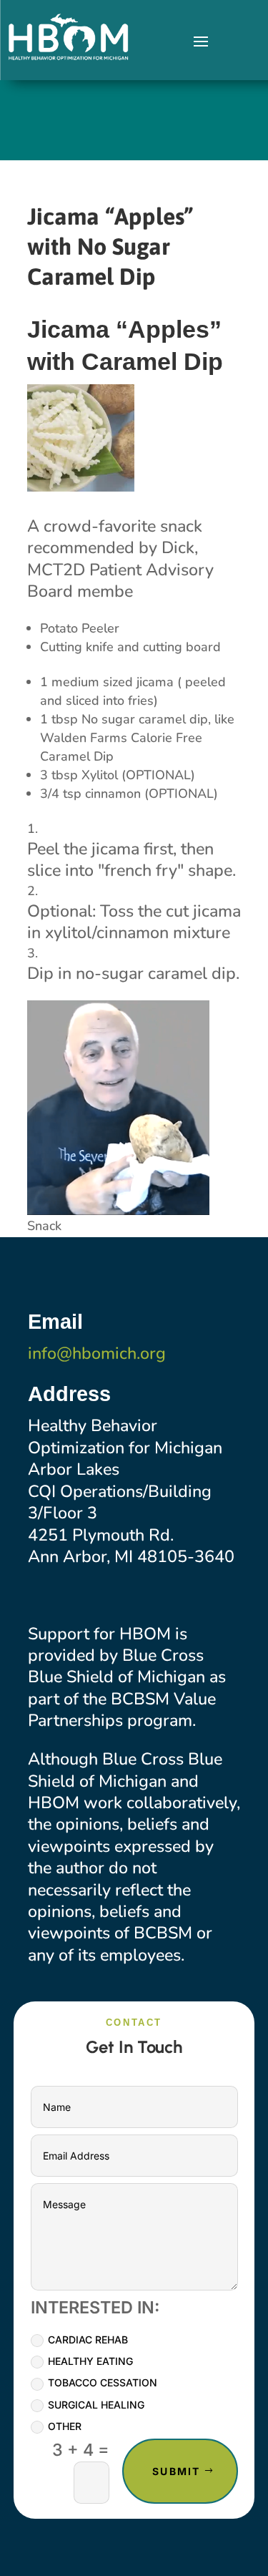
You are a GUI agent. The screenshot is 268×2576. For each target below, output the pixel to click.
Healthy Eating (90, 2361)
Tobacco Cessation (103, 2382)
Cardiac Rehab (88, 2340)
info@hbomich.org (97, 1353)
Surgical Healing (96, 2405)
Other (65, 2426)
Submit (176, 2471)
